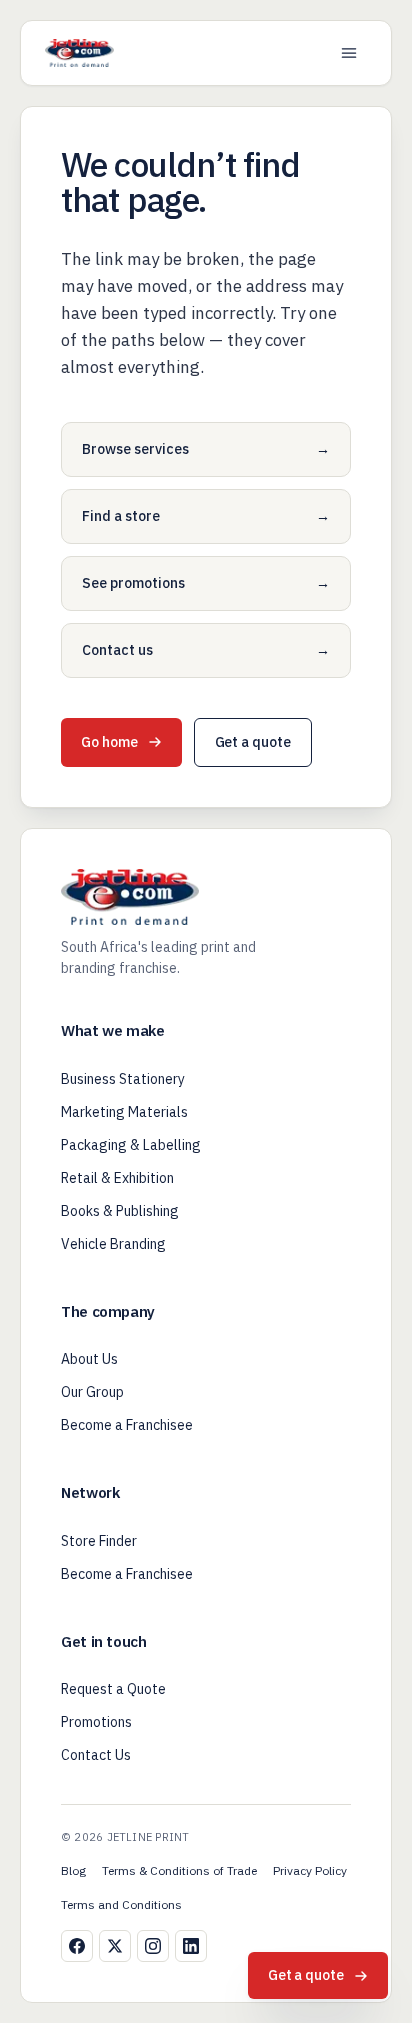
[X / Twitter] (115, 1946)
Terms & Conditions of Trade (179, 1870)
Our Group (92, 1392)
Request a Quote (113, 1689)
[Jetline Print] (79, 53)
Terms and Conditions (121, 1904)
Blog (73, 1870)
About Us (89, 1359)
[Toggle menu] (349, 53)
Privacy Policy (310, 1870)
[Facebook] (77, 1946)
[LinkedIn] (191, 1946)
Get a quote (253, 742)
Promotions (96, 1722)
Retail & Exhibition (117, 1178)
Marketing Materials (124, 1112)
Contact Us (96, 1755)
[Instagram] (153, 1946)
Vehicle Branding (113, 1244)
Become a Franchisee (127, 1425)
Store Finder (99, 1541)
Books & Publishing (120, 1211)
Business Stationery (123, 1079)
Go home (109, 742)
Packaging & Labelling (131, 1145)
